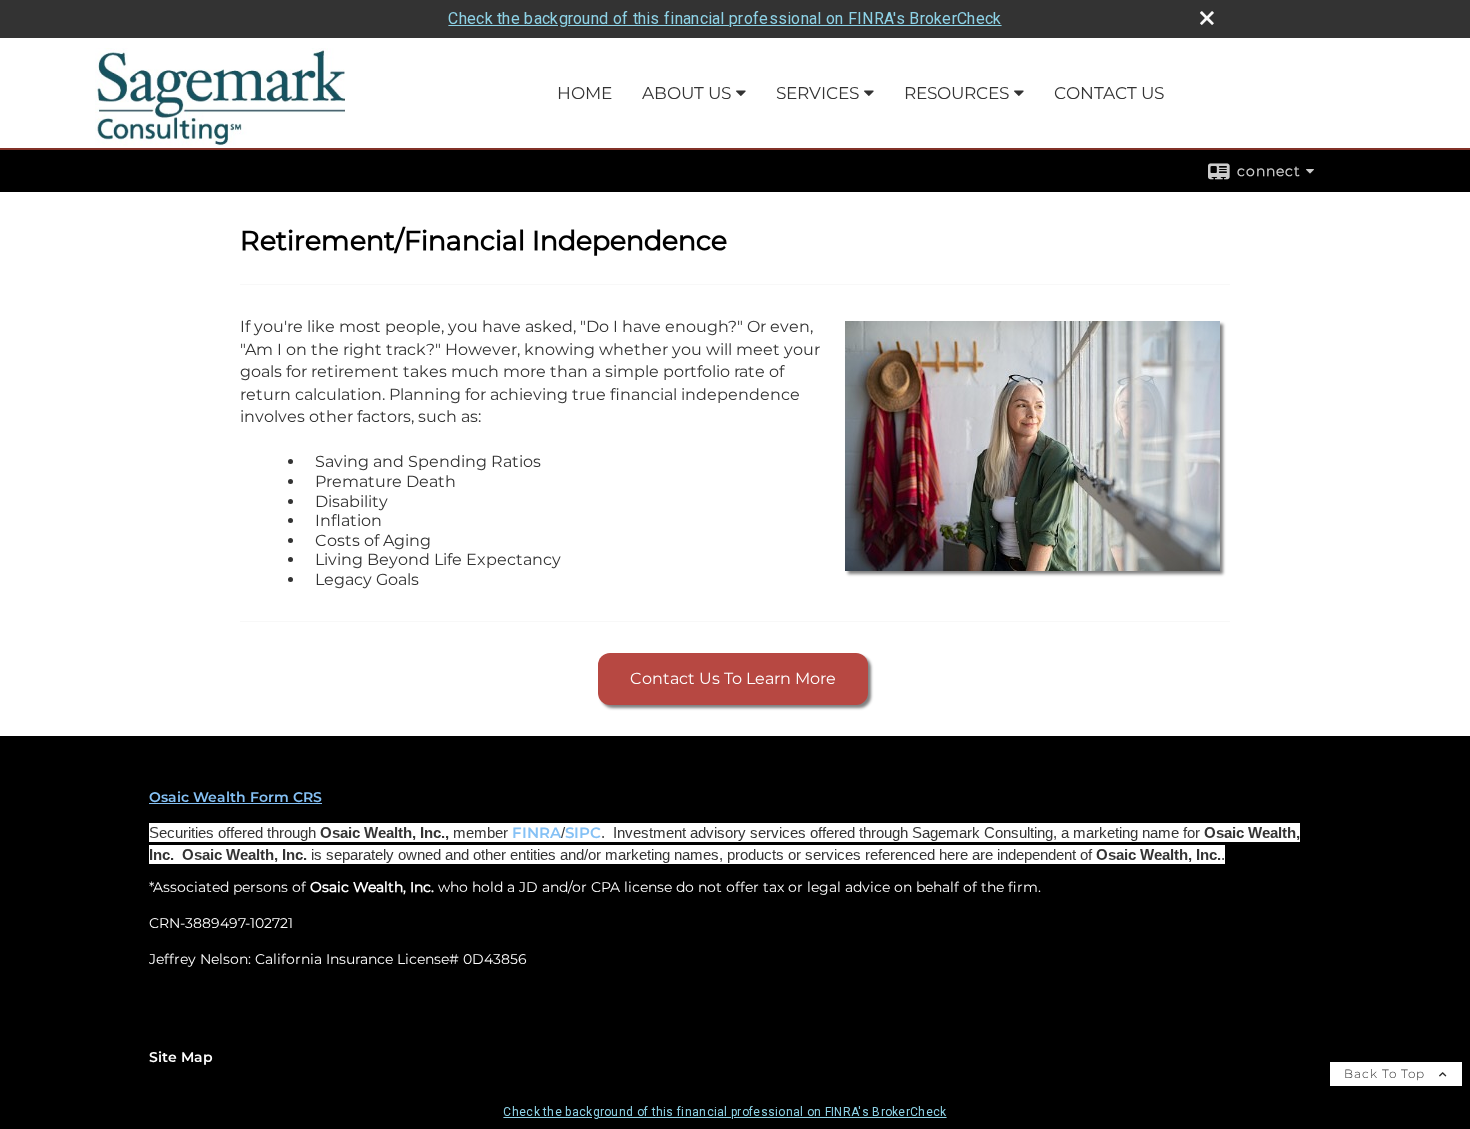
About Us (686, 93)
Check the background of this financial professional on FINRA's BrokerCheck (724, 18)
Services (817, 93)
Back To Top (1386, 1073)
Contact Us (1109, 93)
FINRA (536, 833)
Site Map (181, 1057)
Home (584, 93)
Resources (956, 93)
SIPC (583, 833)
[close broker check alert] (1207, 18)
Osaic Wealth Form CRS (235, 797)
